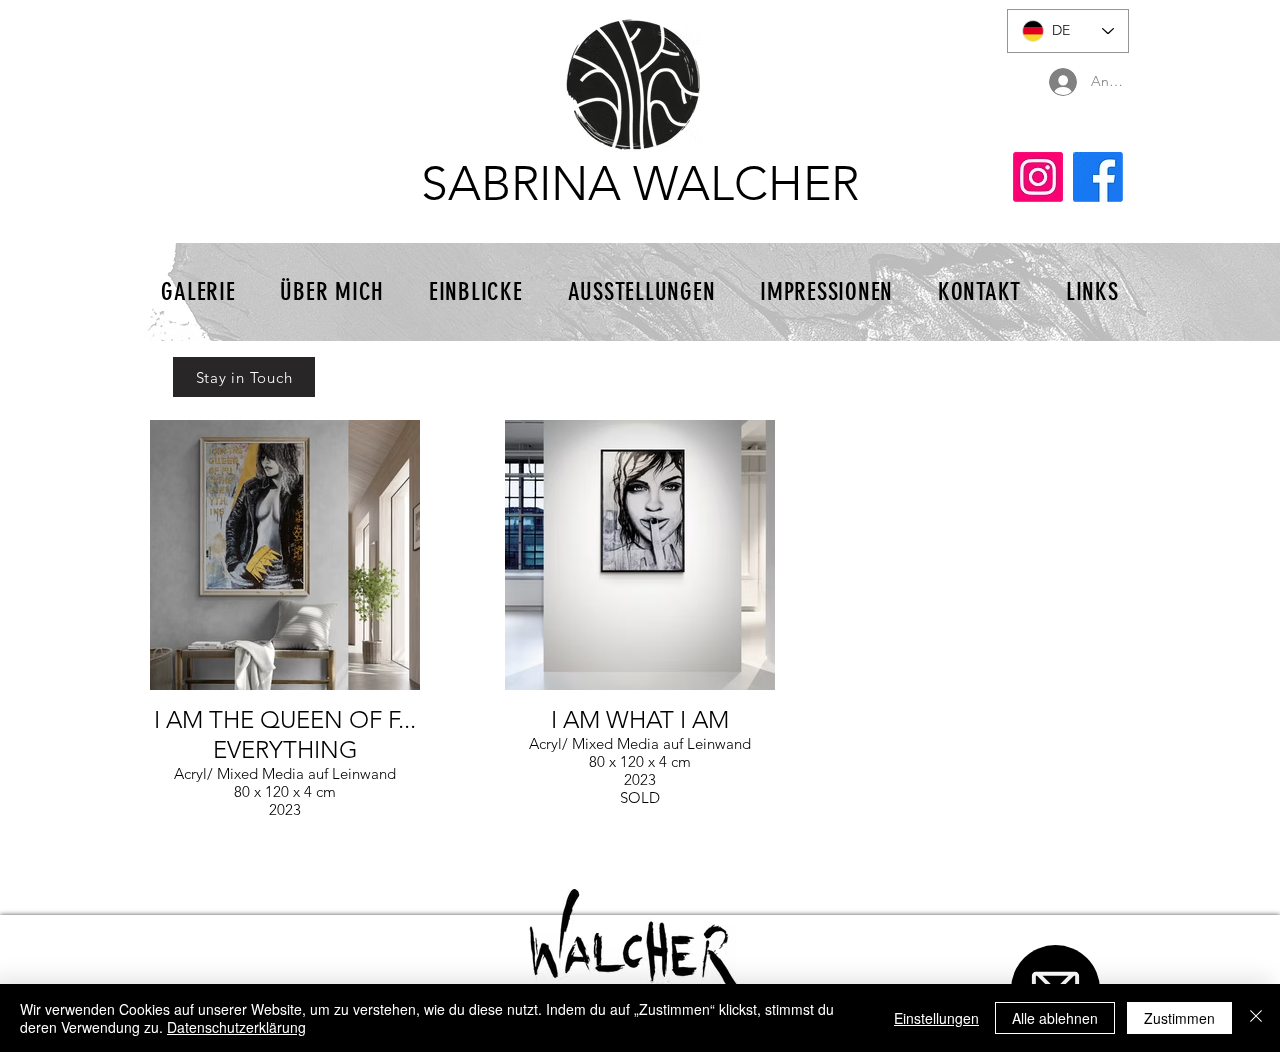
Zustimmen (1179, 1018)
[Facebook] (1098, 177)
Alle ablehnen (1055, 1018)
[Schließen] (1256, 1018)
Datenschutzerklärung (236, 1027)
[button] (244, 377)
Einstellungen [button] (936, 1018)
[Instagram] (1038, 177)
